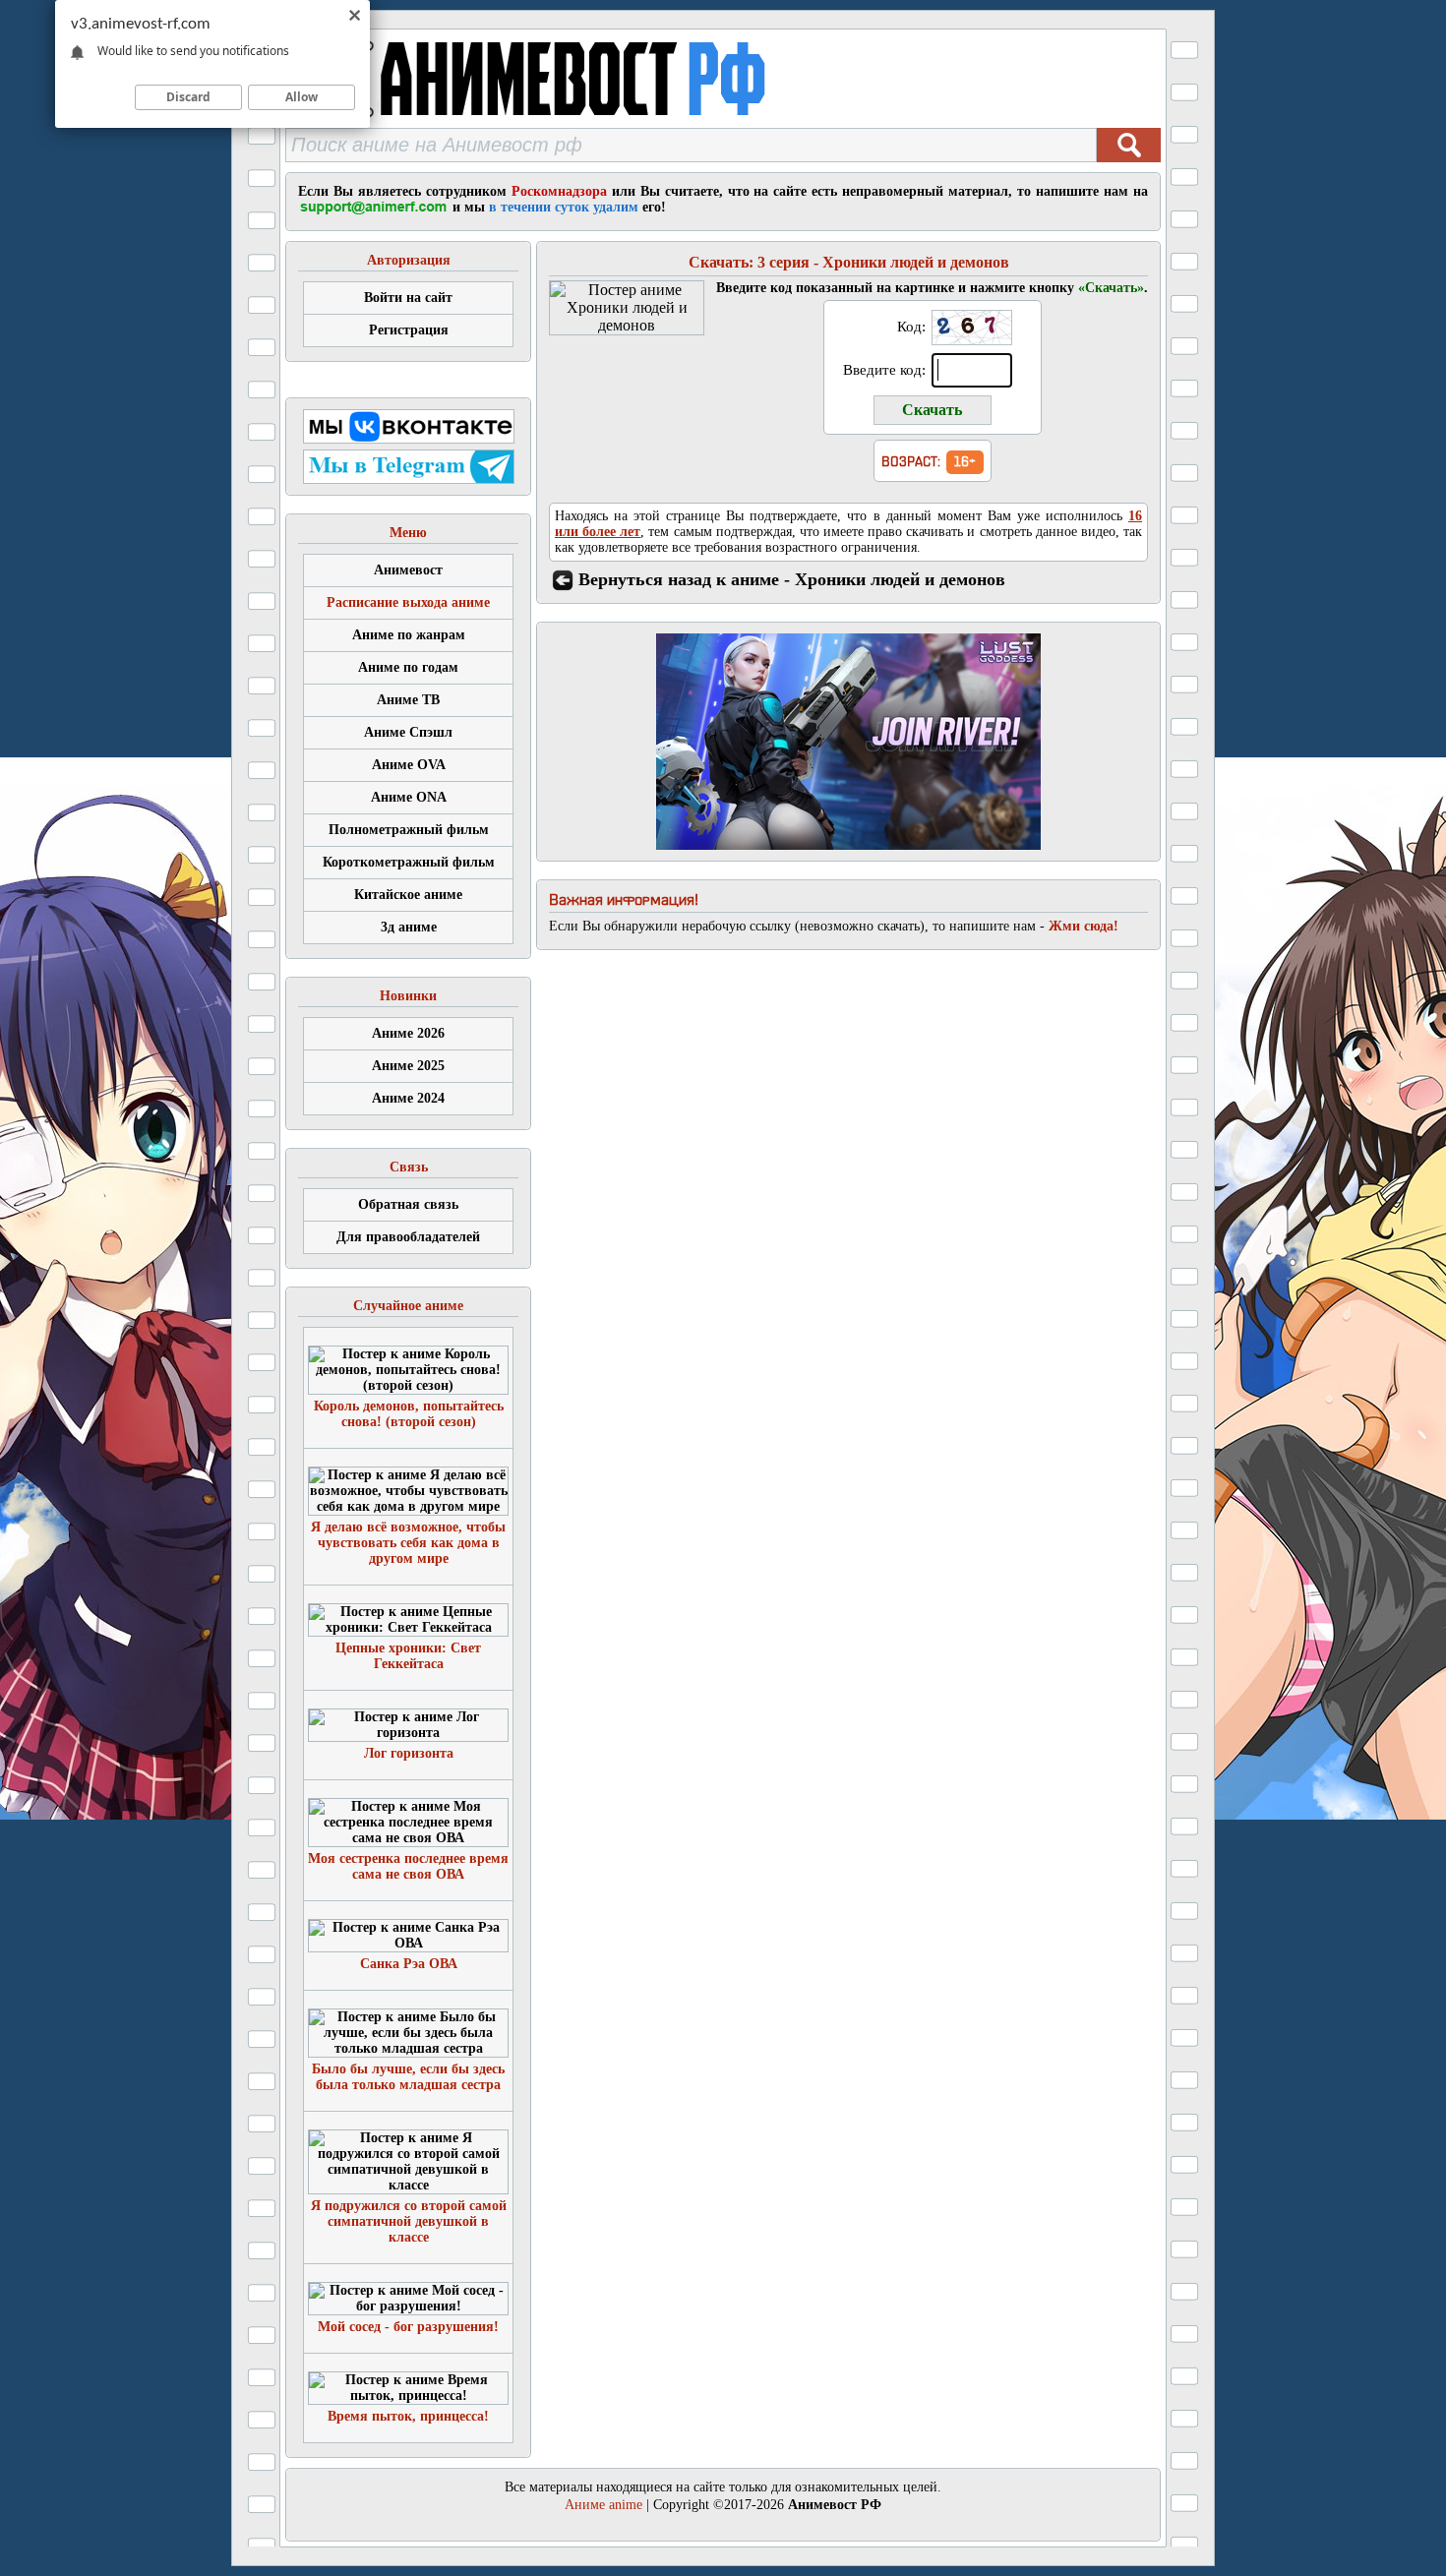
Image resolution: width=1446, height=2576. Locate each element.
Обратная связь (408, 1204)
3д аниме (409, 927)
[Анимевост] (578, 122)
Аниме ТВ (408, 700)
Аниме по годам (408, 667)
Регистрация (409, 330)
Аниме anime (603, 2505)
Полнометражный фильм (409, 830)
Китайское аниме (408, 895)
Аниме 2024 (408, 1098)
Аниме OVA (409, 765)
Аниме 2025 (408, 1066)
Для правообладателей (408, 1237)
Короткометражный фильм (409, 862)
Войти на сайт (408, 298)
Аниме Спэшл (408, 732)
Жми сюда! (1084, 926)
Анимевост (408, 570)
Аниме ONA (409, 797)
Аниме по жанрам (409, 635)
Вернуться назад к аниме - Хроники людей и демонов (792, 579)
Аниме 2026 (408, 1033)
